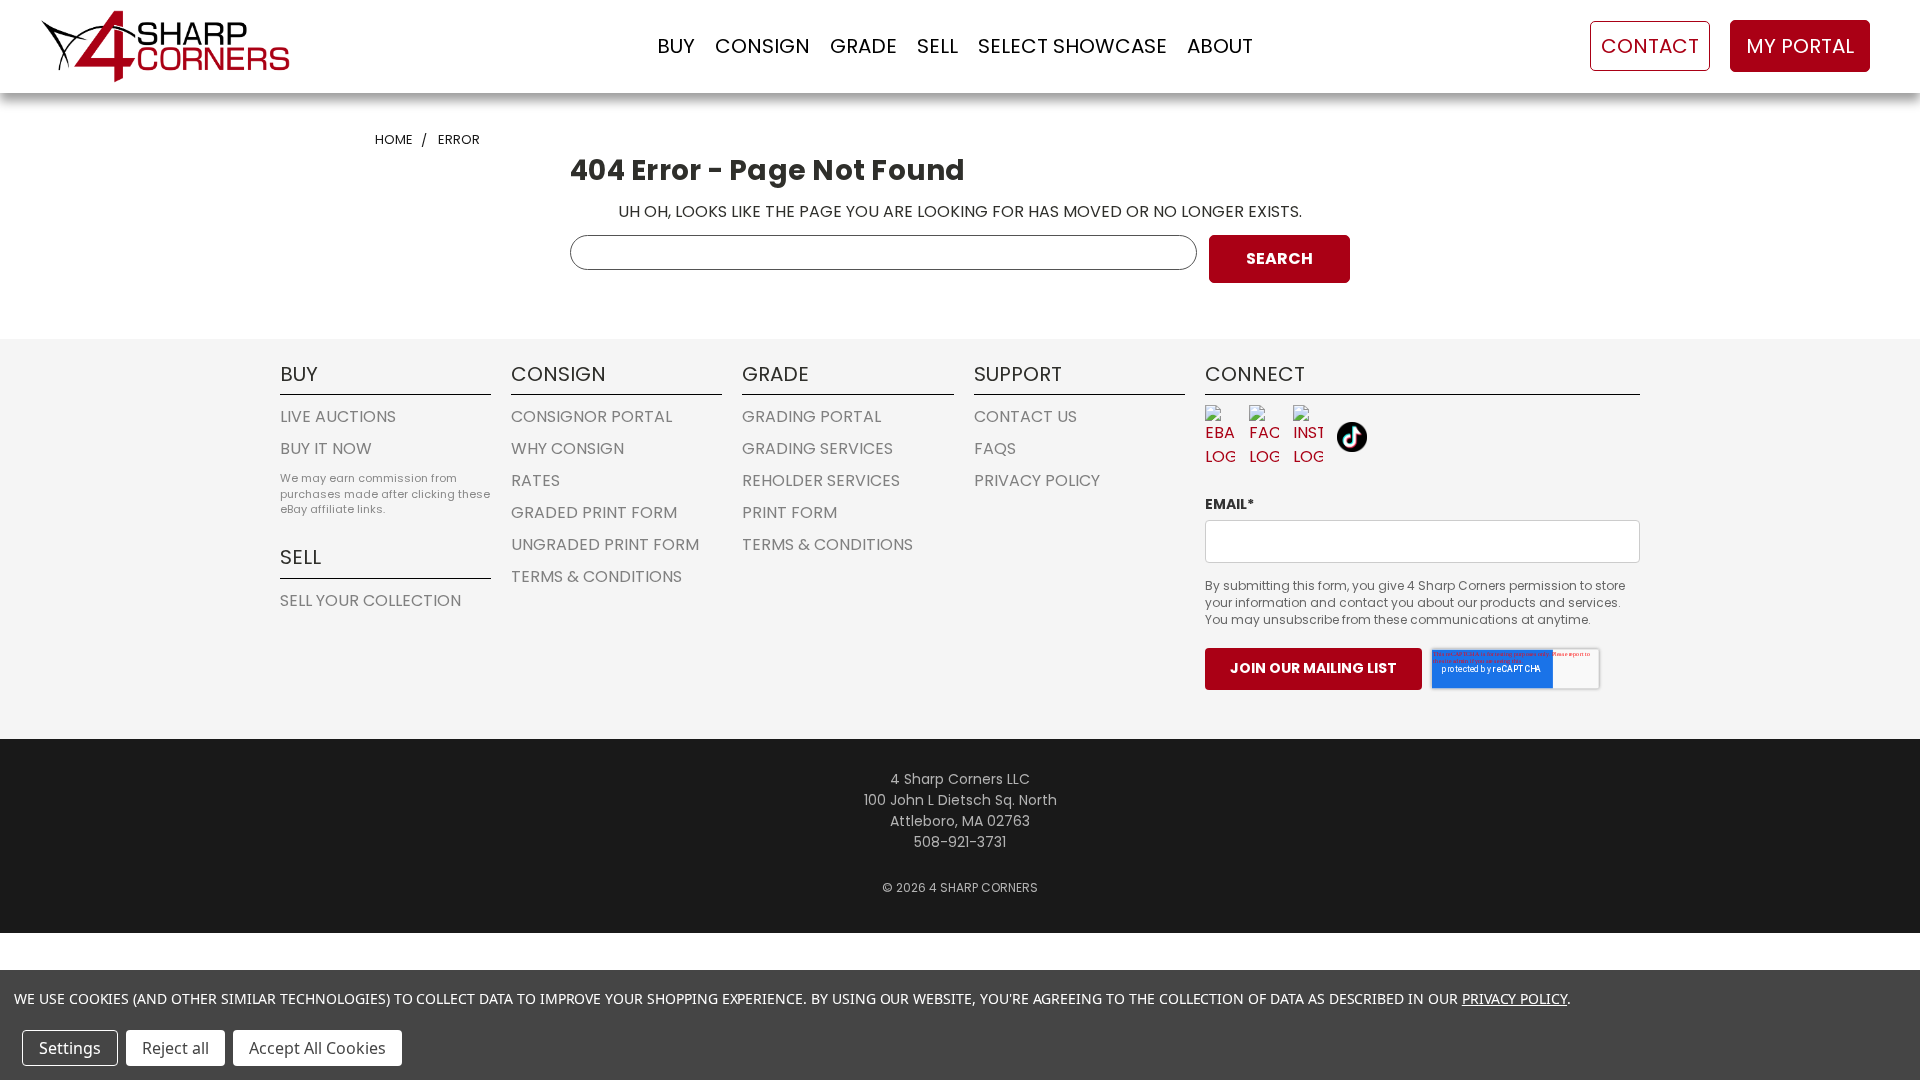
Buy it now (326, 448)
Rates (535, 480)
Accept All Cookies (317, 1048)
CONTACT (1650, 46)
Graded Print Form (594, 512)
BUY (676, 46)
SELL (937, 46)
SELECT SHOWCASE (1072, 46)
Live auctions (338, 416)
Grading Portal (811, 416)
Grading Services (817, 448)
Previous (1864, 965)
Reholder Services (821, 480)
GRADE (863, 46)
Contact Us (1025, 416)
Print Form (789, 512)
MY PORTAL (1800, 46)
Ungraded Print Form (605, 544)
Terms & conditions (596, 576)
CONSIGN (762, 46)
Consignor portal (591, 416)
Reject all (175, 1048)
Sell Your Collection (370, 600)
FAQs (995, 448)
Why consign (567, 448)
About (1220, 46)
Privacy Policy (1037, 480)
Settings (70, 1048)
